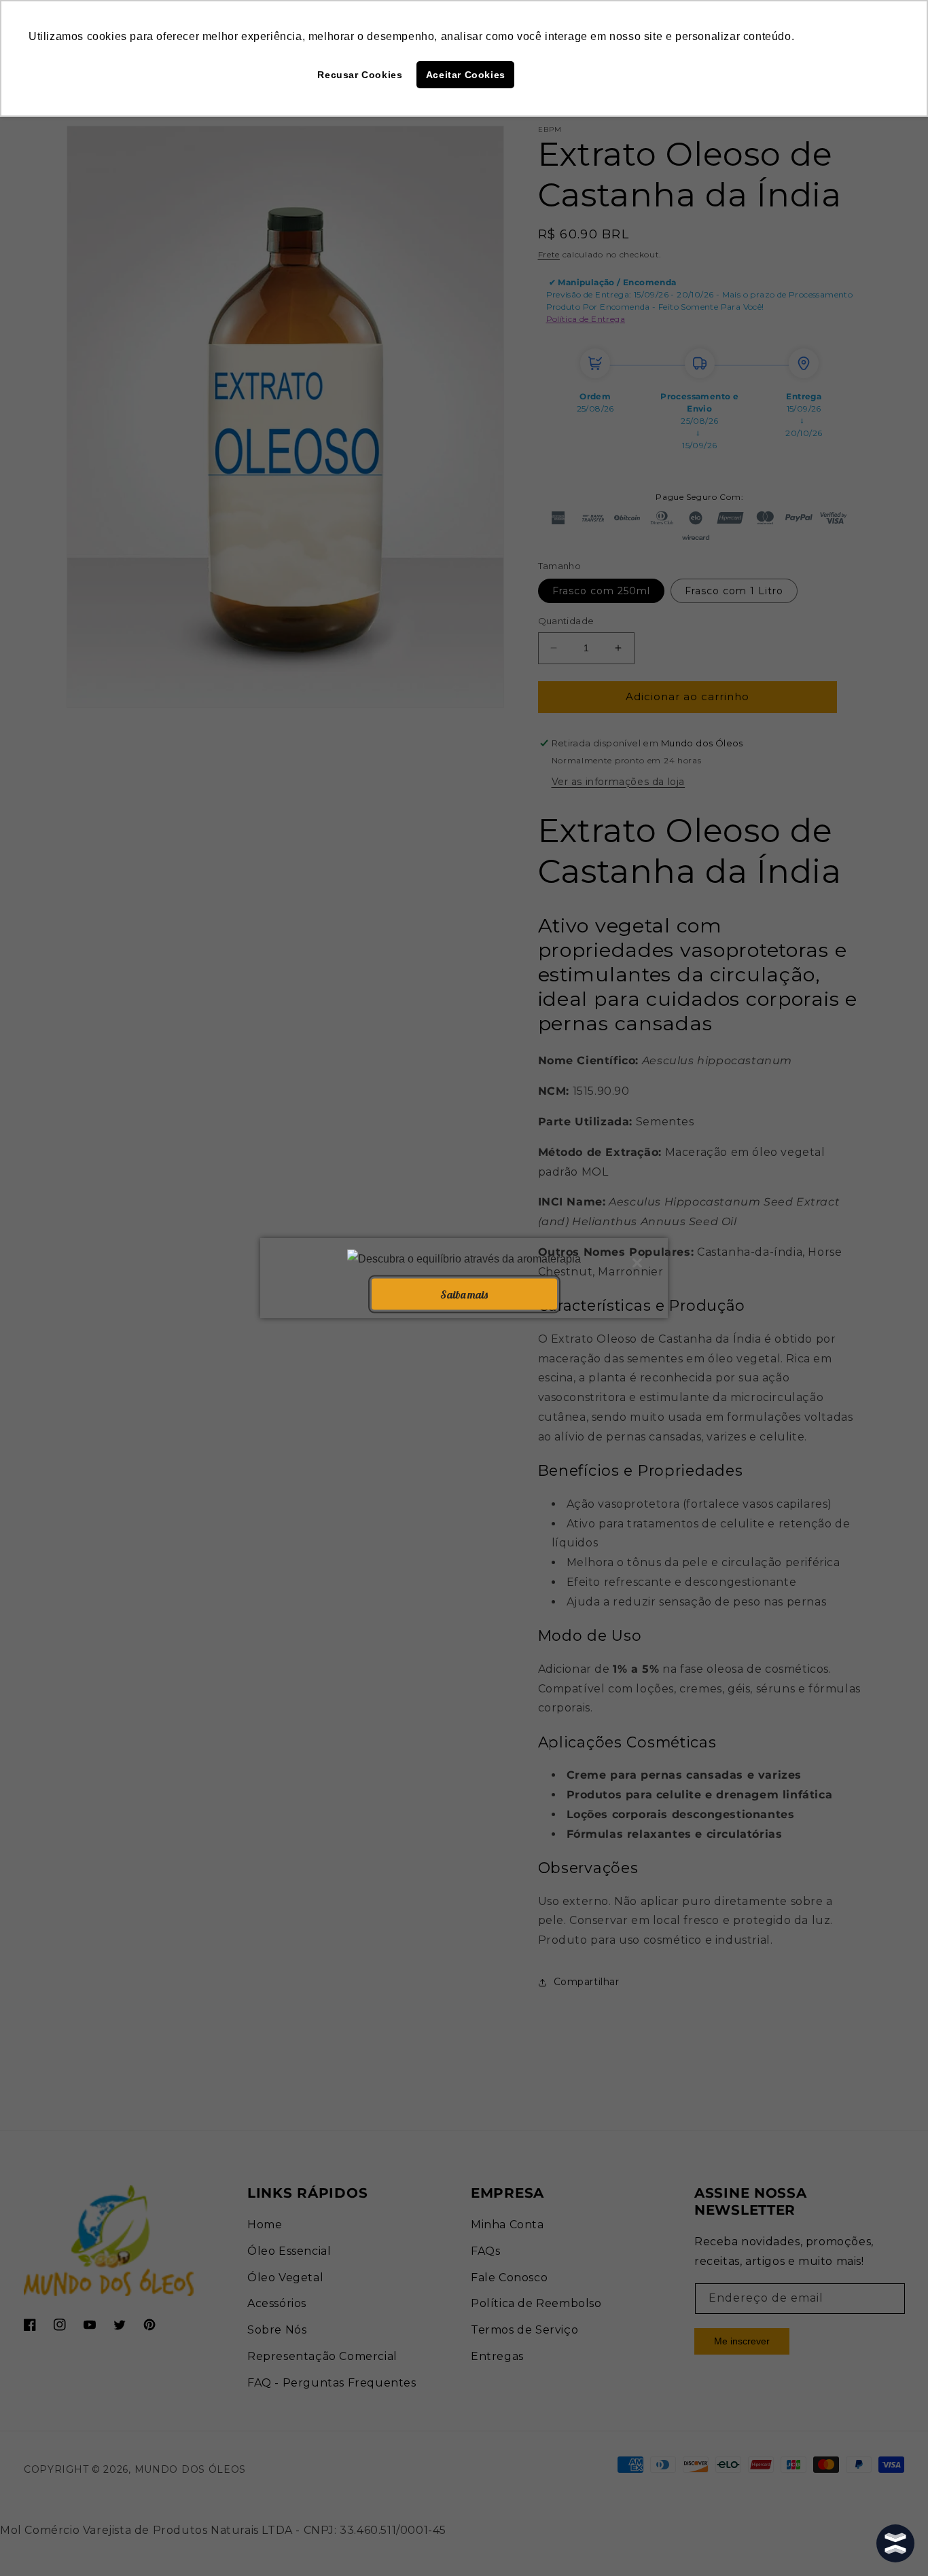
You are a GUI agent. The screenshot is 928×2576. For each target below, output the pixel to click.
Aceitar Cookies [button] (466, 75)
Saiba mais (464, 1294)
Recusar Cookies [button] (360, 75)
